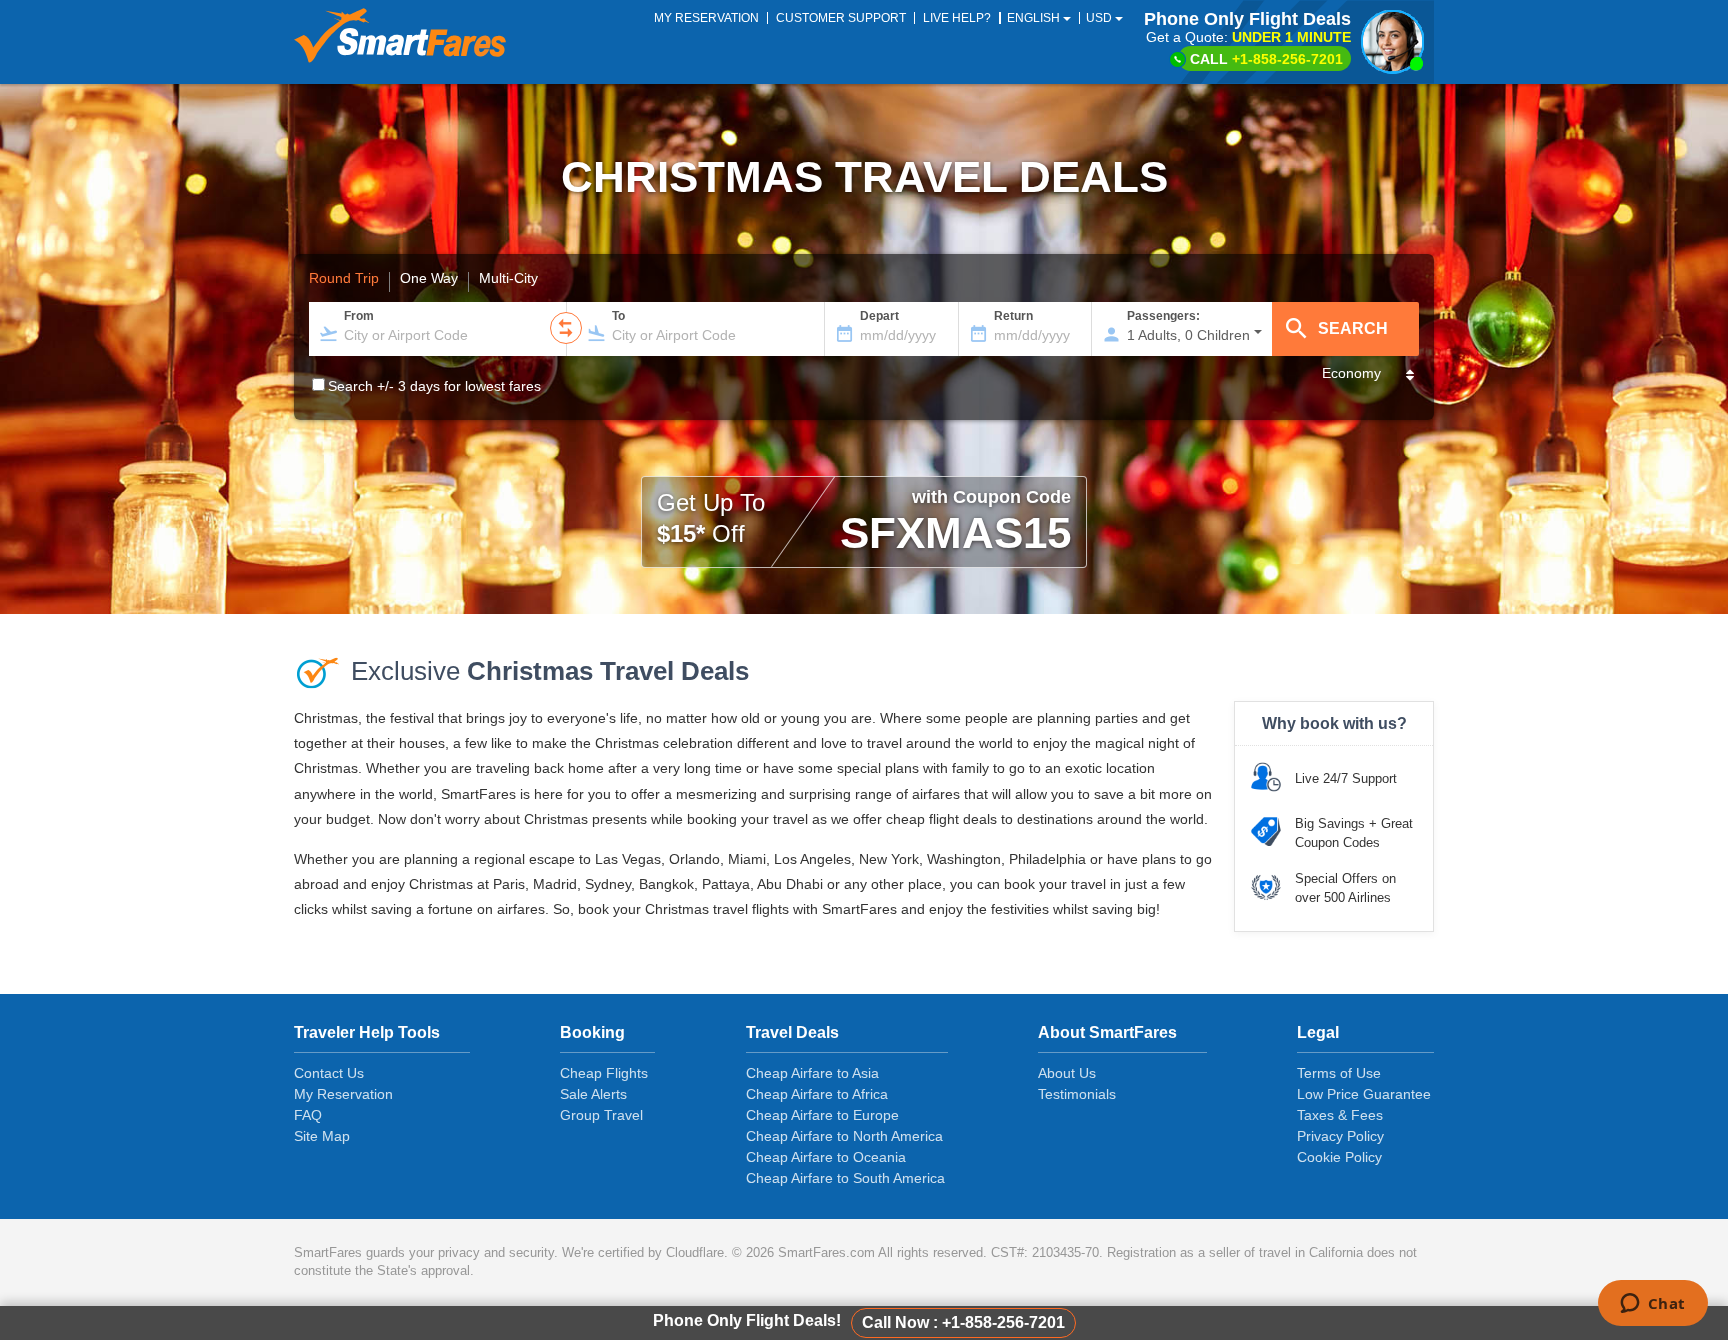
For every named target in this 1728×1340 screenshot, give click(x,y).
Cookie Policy (1339, 1157)
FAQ (308, 1115)
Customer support (841, 18)
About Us (1067, 1073)
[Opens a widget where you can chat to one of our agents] (1652, 1305)
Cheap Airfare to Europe (822, 1115)
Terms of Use (1339, 1073)
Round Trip (344, 279)
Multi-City (508, 279)
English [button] (1035, 18)
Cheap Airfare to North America (844, 1136)
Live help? (957, 18)
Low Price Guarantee (1364, 1094)
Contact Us (329, 1073)
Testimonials (1077, 1094)
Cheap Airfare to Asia (812, 1073)
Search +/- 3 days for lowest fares (434, 386)
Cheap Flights (604, 1073)
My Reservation (343, 1094)
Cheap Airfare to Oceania (826, 1157)
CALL (1266, 59)
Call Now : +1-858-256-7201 (963, 1322)
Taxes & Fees (1340, 1115)
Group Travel (601, 1115)
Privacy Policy (1340, 1136)
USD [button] (1100, 18)
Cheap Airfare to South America (845, 1178)
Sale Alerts (593, 1094)
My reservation (706, 18)
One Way (429, 279)
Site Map (322, 1136)
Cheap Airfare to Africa (817, 1094)
